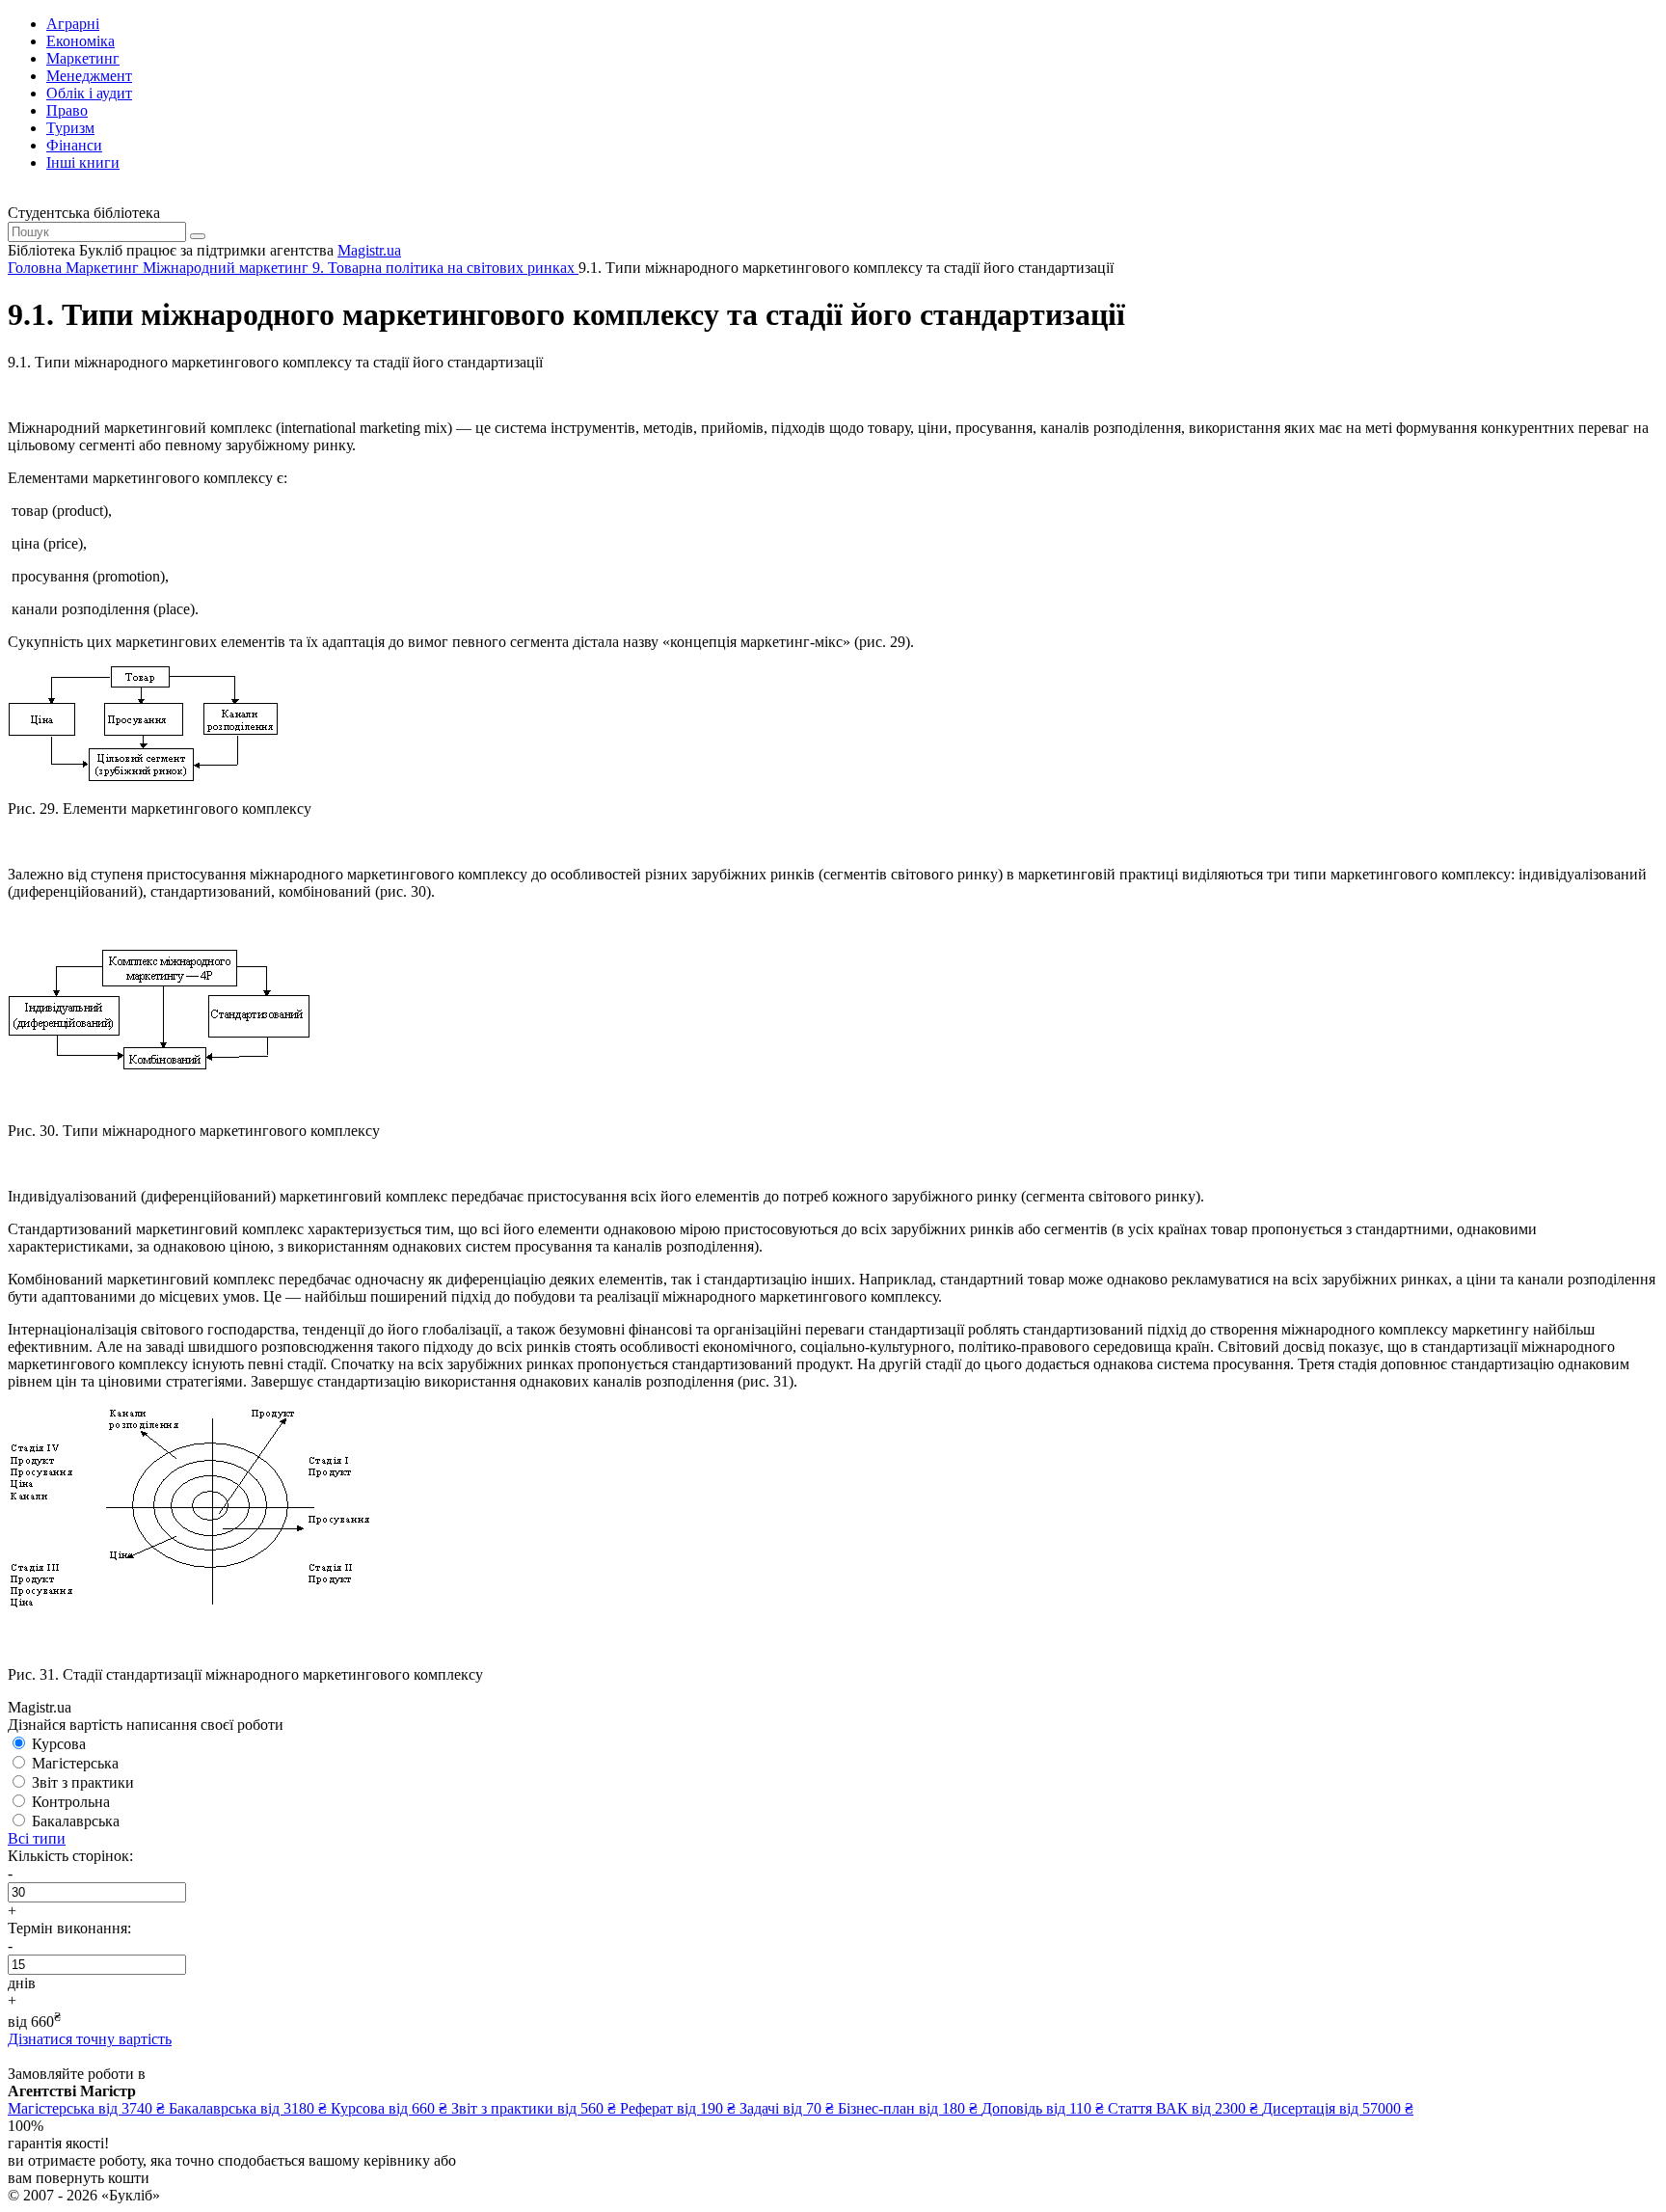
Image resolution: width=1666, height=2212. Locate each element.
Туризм (70, 128)
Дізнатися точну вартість (90, 2039)
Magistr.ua (369, 250)
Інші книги (83, 162)
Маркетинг (83, 58)
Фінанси (74, 145)
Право (67, 110)
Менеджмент (89, 76)
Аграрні (73, 24)
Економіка (81, 41)
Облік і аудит (89, 93)
